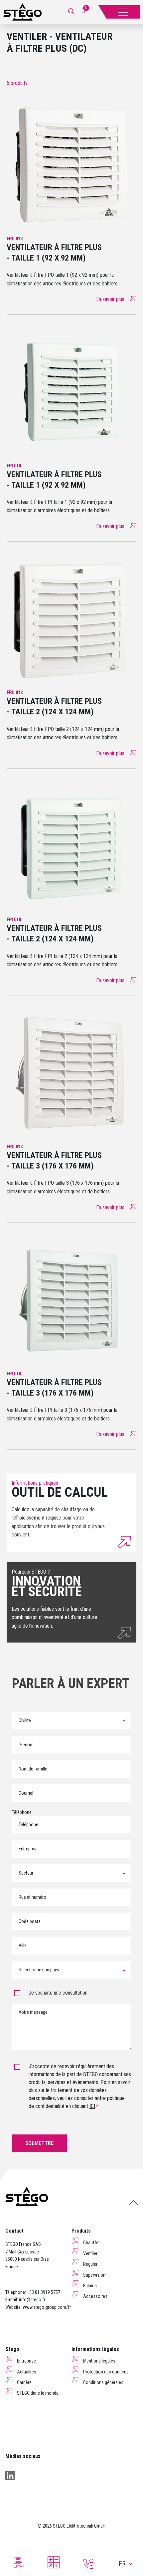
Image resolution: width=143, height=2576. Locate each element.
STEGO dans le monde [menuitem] (38, 2393)
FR (122, 2564)
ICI (92, 2106)
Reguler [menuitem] (90, 2264)
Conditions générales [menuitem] (103, 2382)
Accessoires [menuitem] (95, 2296)
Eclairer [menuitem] (90, 2286)
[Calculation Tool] (54, 2562)
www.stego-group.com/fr (47, 2307)
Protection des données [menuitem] (106, 2372)
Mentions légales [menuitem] (99, 2361)
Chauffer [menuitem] (91, 2243)
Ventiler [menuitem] (90, 2253)
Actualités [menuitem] (27, 2372)
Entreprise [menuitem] (26, 2361)
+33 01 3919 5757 (44, 2292)
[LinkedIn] (10, 2476)
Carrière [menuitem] (24, 2382)
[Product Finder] (18, 2562)
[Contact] (89, 2564)
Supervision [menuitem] (94, 2275)
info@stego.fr (32, 2300)
